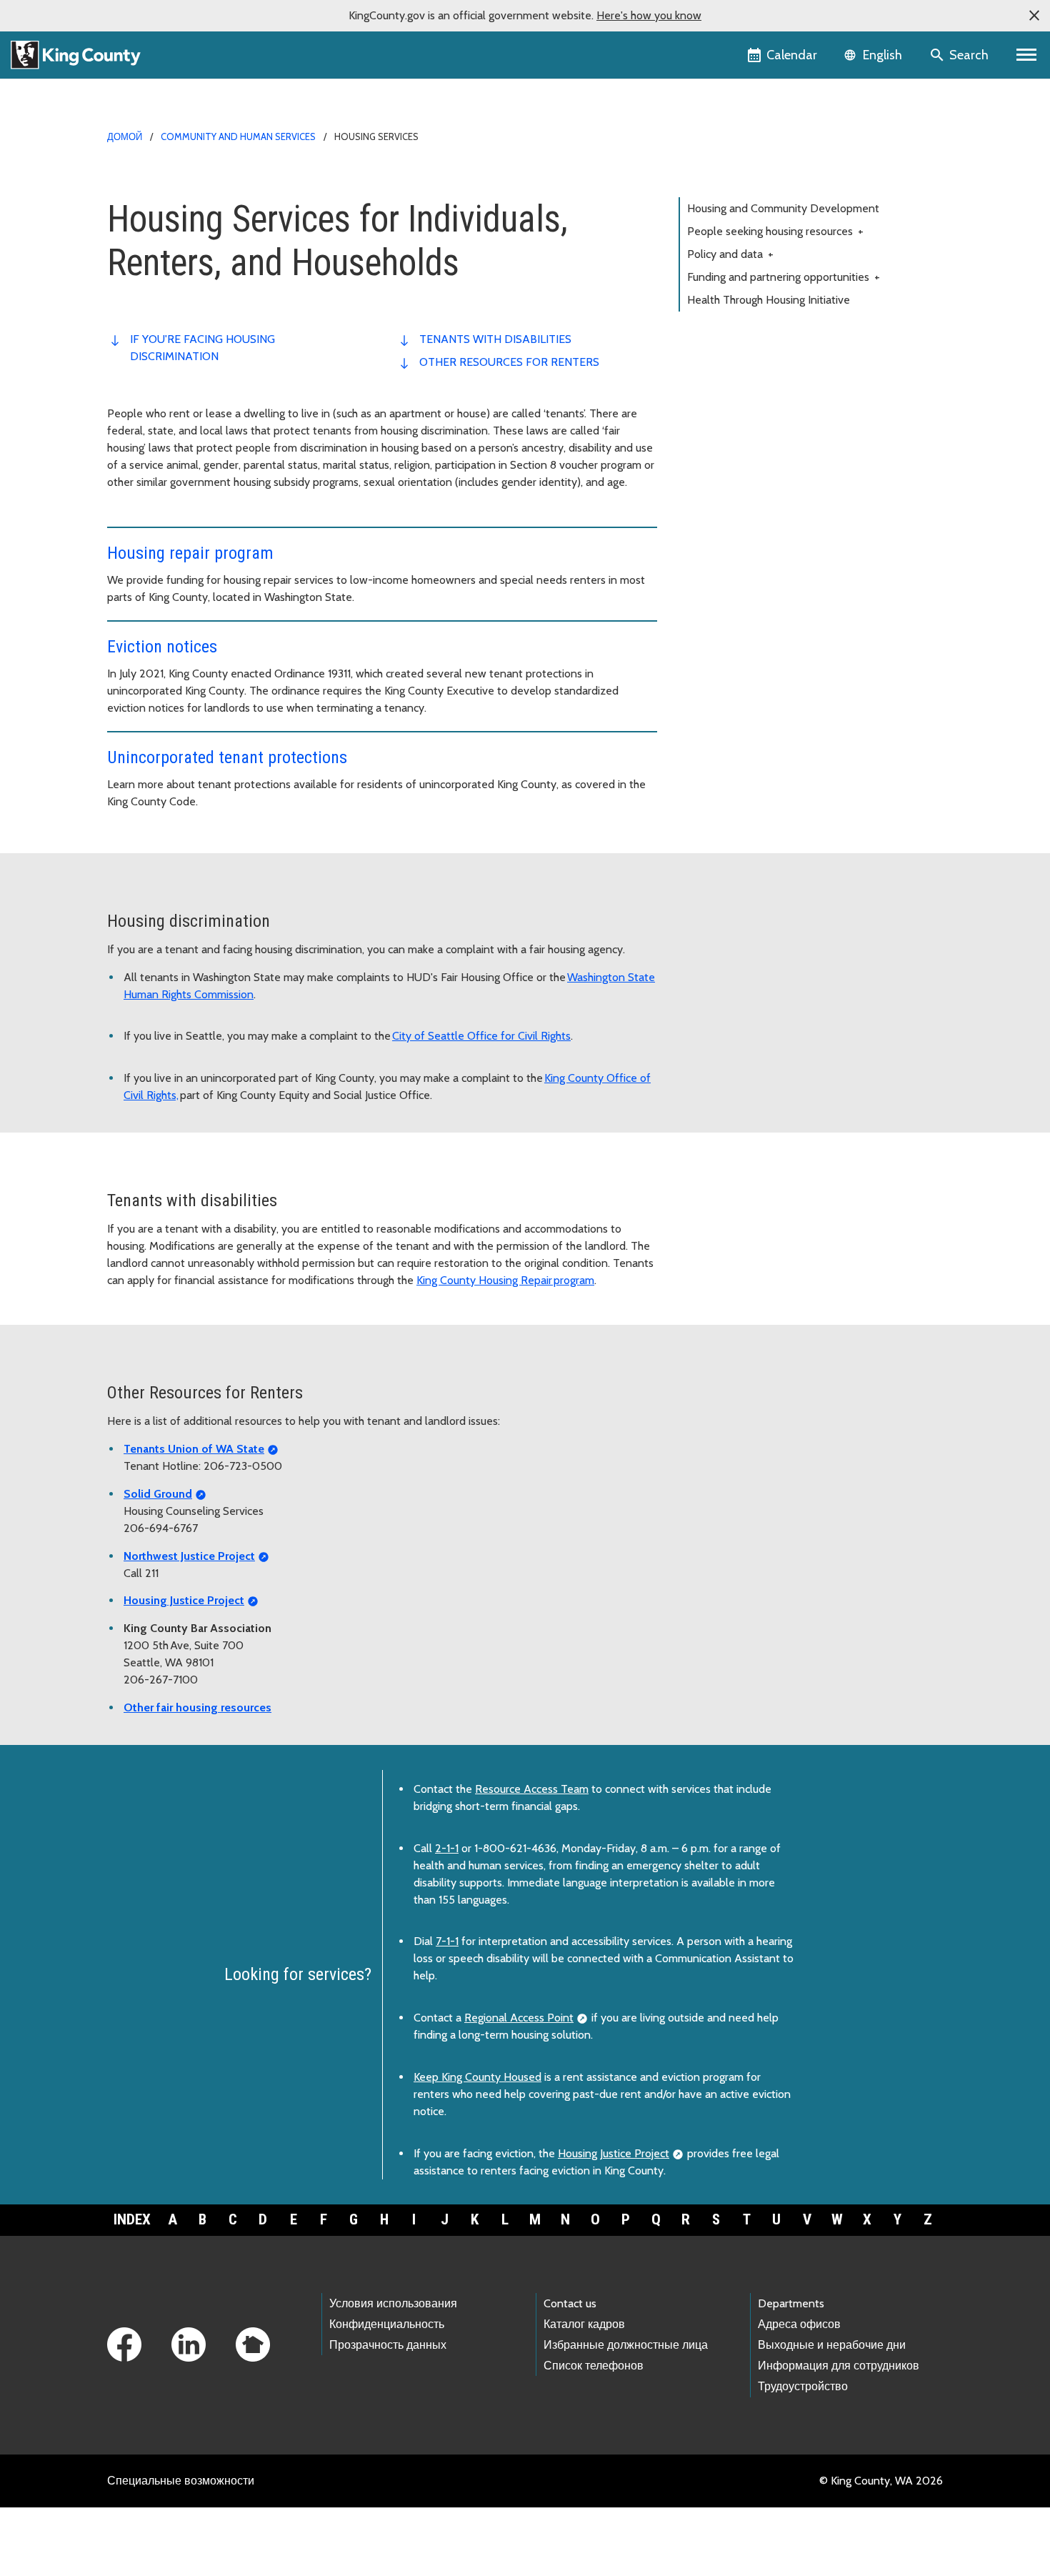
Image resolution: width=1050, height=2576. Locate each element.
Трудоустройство (803, 2386)
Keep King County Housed (477, 2077)
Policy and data (730, 254)
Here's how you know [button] (649, 15)
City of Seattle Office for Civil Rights (481, 1036)
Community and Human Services (238, 136)
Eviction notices (162, 647)
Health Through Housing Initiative (769, 300)
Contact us (570, 2303)
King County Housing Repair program (505, 1280)
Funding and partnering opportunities (784, 277)
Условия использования (393, 2303)
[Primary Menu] (1027, 55)
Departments (791, 2303)
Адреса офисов (799, 2324)
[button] (1034, 16)
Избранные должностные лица (626, 2345)
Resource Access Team (532, 1789)
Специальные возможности (181, 2481)
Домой (125, 136)
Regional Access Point (519, 2018)
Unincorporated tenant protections (227, 757)
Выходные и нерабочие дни (832, 2345)
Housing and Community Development (783, 208)
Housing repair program (190, 553)
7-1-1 (447, 1941)
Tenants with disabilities (495, 339)
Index (132, 2219)
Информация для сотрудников (839, 2366)
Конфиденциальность (387, 2324)
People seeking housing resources (775, 231)
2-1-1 (447, 1848)
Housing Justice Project (614, 2153)
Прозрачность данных (388, 2345)
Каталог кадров (584, 2324)
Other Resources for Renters (509, 362)
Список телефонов (594, 2366)
